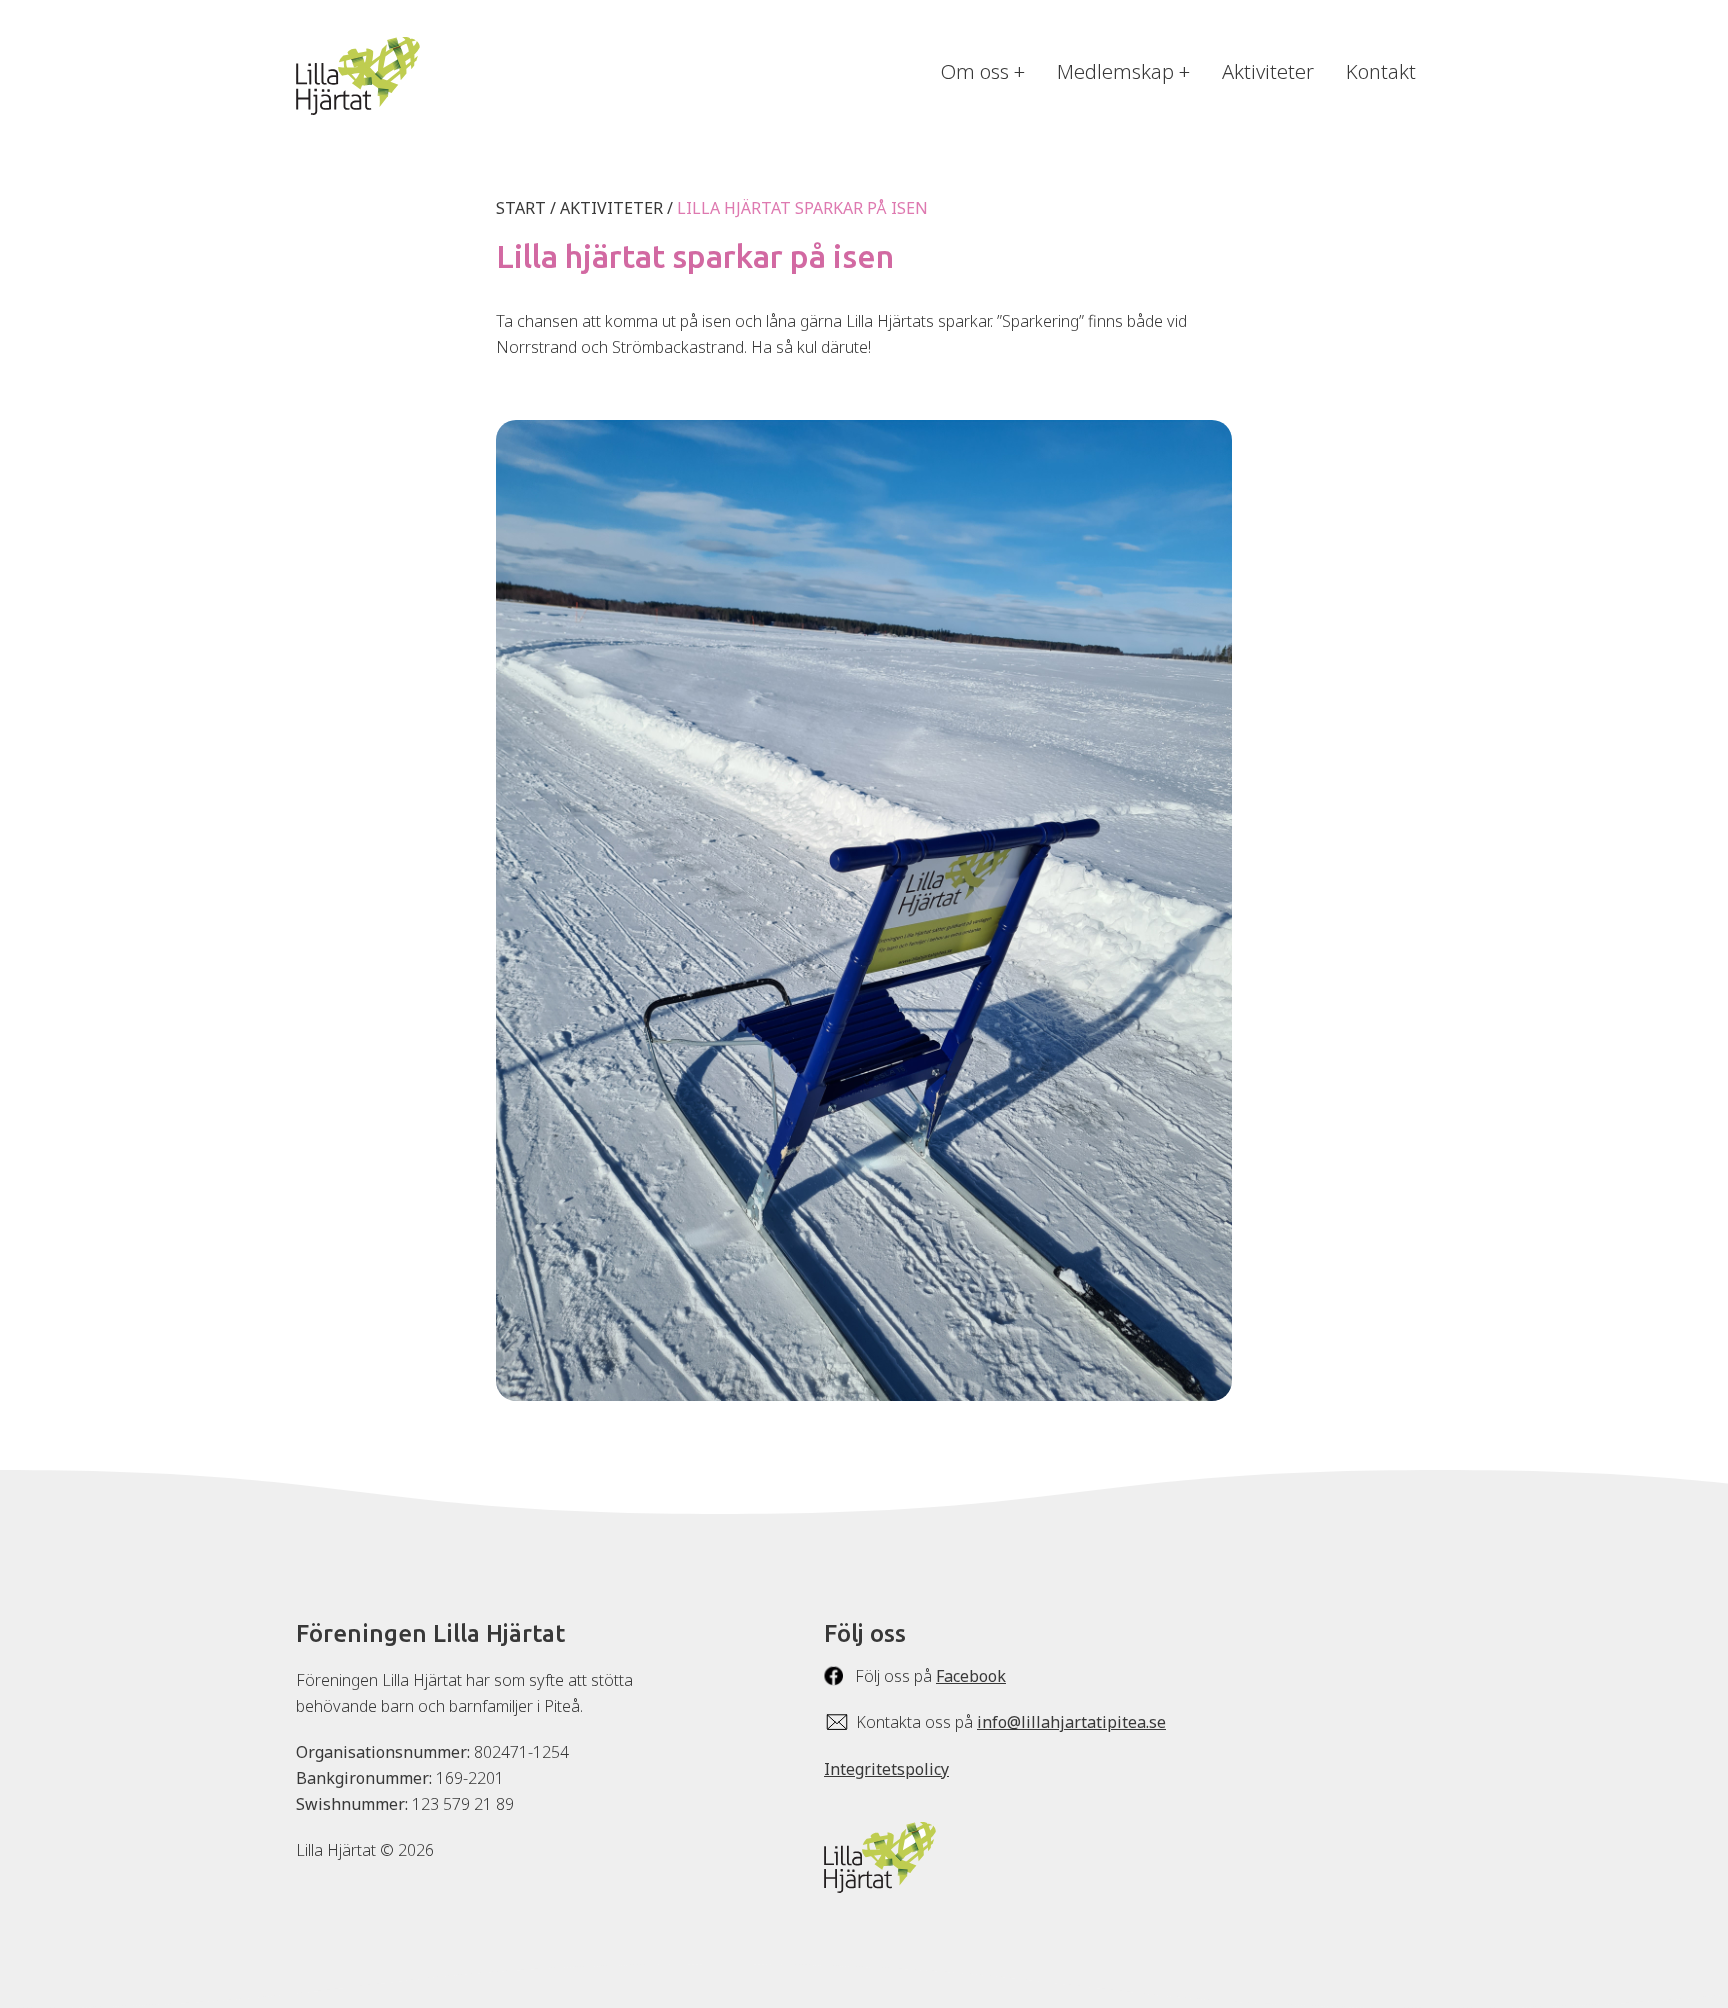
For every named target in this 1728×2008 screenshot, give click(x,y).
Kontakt (1381, 71)
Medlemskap (1115, 71)
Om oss (975, 71)
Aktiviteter (1268, 71)
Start (521, 208)
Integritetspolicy (886, 1769)
